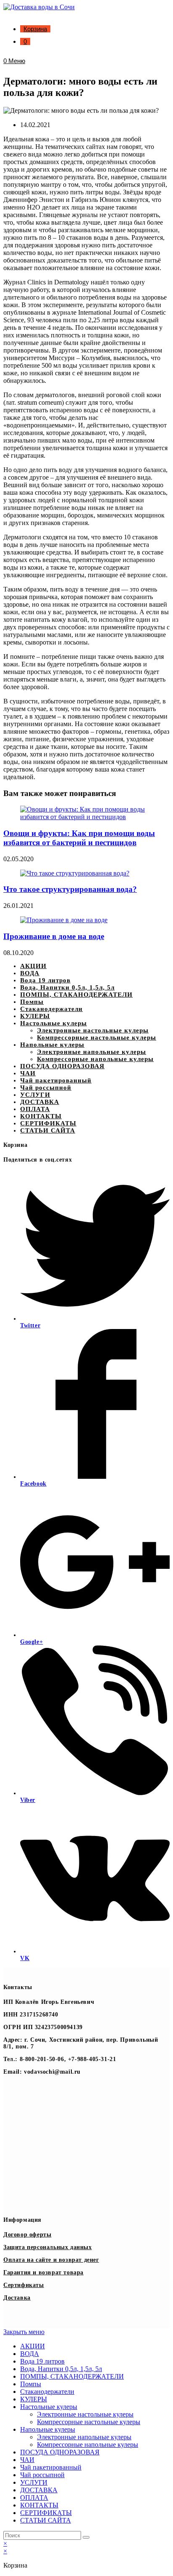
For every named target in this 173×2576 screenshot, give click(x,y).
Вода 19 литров (45, 980)
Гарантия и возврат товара (43, 2272)
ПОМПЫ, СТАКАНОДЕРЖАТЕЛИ (76, 995)
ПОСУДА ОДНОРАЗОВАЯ (62, 1066)
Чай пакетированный (56, 1080)
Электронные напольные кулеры (92, 1052)
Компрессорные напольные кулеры (95, 1059)
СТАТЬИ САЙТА (48, 1130)
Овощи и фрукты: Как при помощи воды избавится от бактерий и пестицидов (79, 838)
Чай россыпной (46, 1088)
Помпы (32, 1002)
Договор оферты (27, 2235)
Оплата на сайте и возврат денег (51, 2260)
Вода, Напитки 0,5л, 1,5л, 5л (67, 987)
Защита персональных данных (48, 2247)
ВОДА (30, 973)
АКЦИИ (33, 966)
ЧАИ (28, 1073)
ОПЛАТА (35, 1109)
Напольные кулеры (52, 1045)
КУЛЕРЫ (35, 1016)
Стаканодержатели (51, 1009)
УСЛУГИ (35, 1095)
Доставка (17, 2298)
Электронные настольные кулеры (93, 1030)
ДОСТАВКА (40, 1102)
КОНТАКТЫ (41, 1116)
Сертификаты (24, 2285)
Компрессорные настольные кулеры (97, 1037)
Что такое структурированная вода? (70, 889)
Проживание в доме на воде (54, 936)
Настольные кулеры (54, 1023)
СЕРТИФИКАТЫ (48, 1123)
